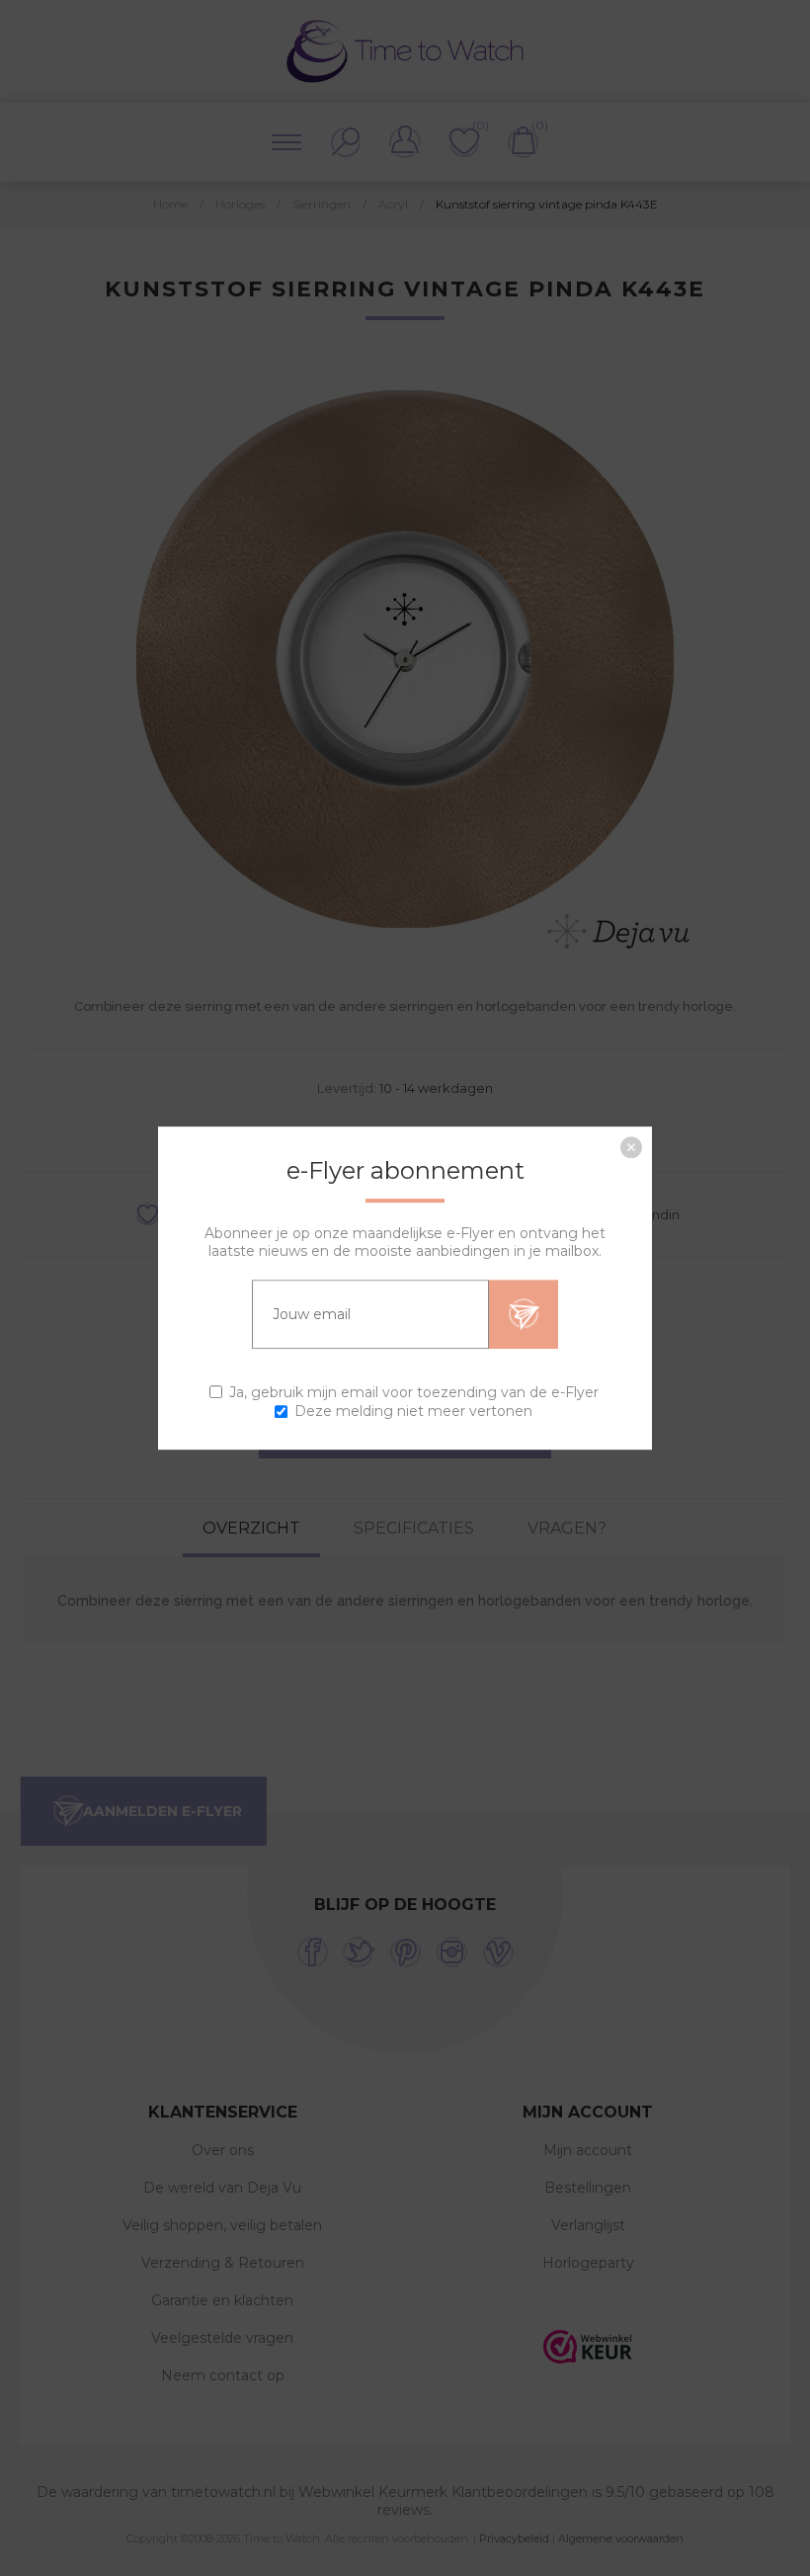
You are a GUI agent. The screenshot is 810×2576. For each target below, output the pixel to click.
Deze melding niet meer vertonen (413, 1411)
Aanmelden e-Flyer (524, 1314)
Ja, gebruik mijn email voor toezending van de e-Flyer (414, 1392)
